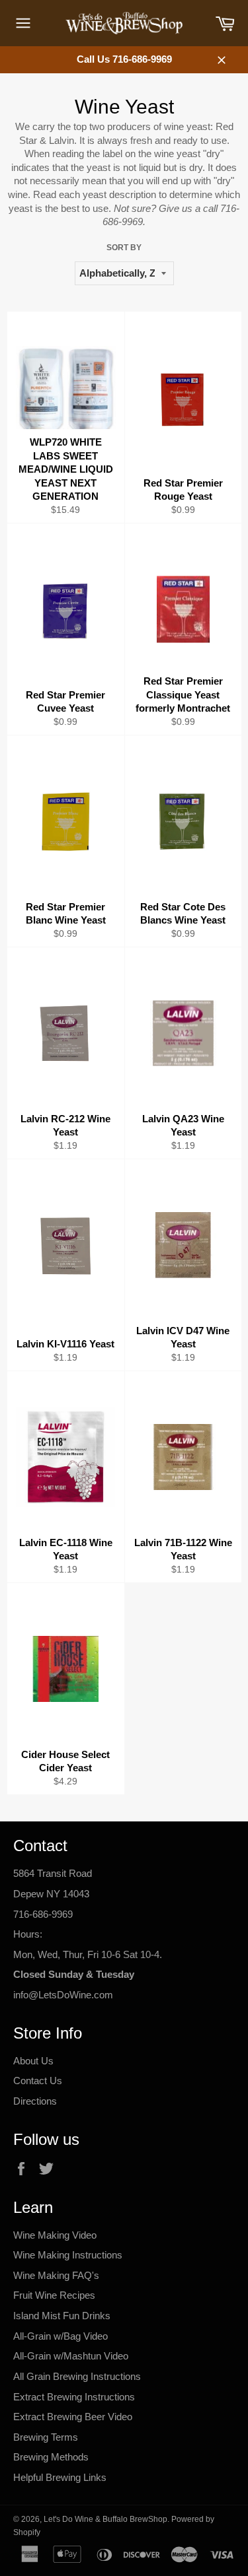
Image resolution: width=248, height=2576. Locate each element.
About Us (33, 2061)
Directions (35, 2101)
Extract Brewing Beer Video (73, 2417)
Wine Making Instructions (68, 2255)
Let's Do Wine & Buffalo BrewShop (105, 2519)
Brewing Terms (46, 2437)
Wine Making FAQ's (56, 2275)
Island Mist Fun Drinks (62, 2316)
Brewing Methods (51, 2457)
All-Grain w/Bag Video (61, 2336)
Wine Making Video (55, 2235)
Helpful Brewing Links (60, 2477)
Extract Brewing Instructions (74, 2397)
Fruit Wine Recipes (54, 2295)
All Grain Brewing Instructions (77, 2376)
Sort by (124, 248)
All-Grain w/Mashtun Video (71, 2356)
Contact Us (38, 2081)
